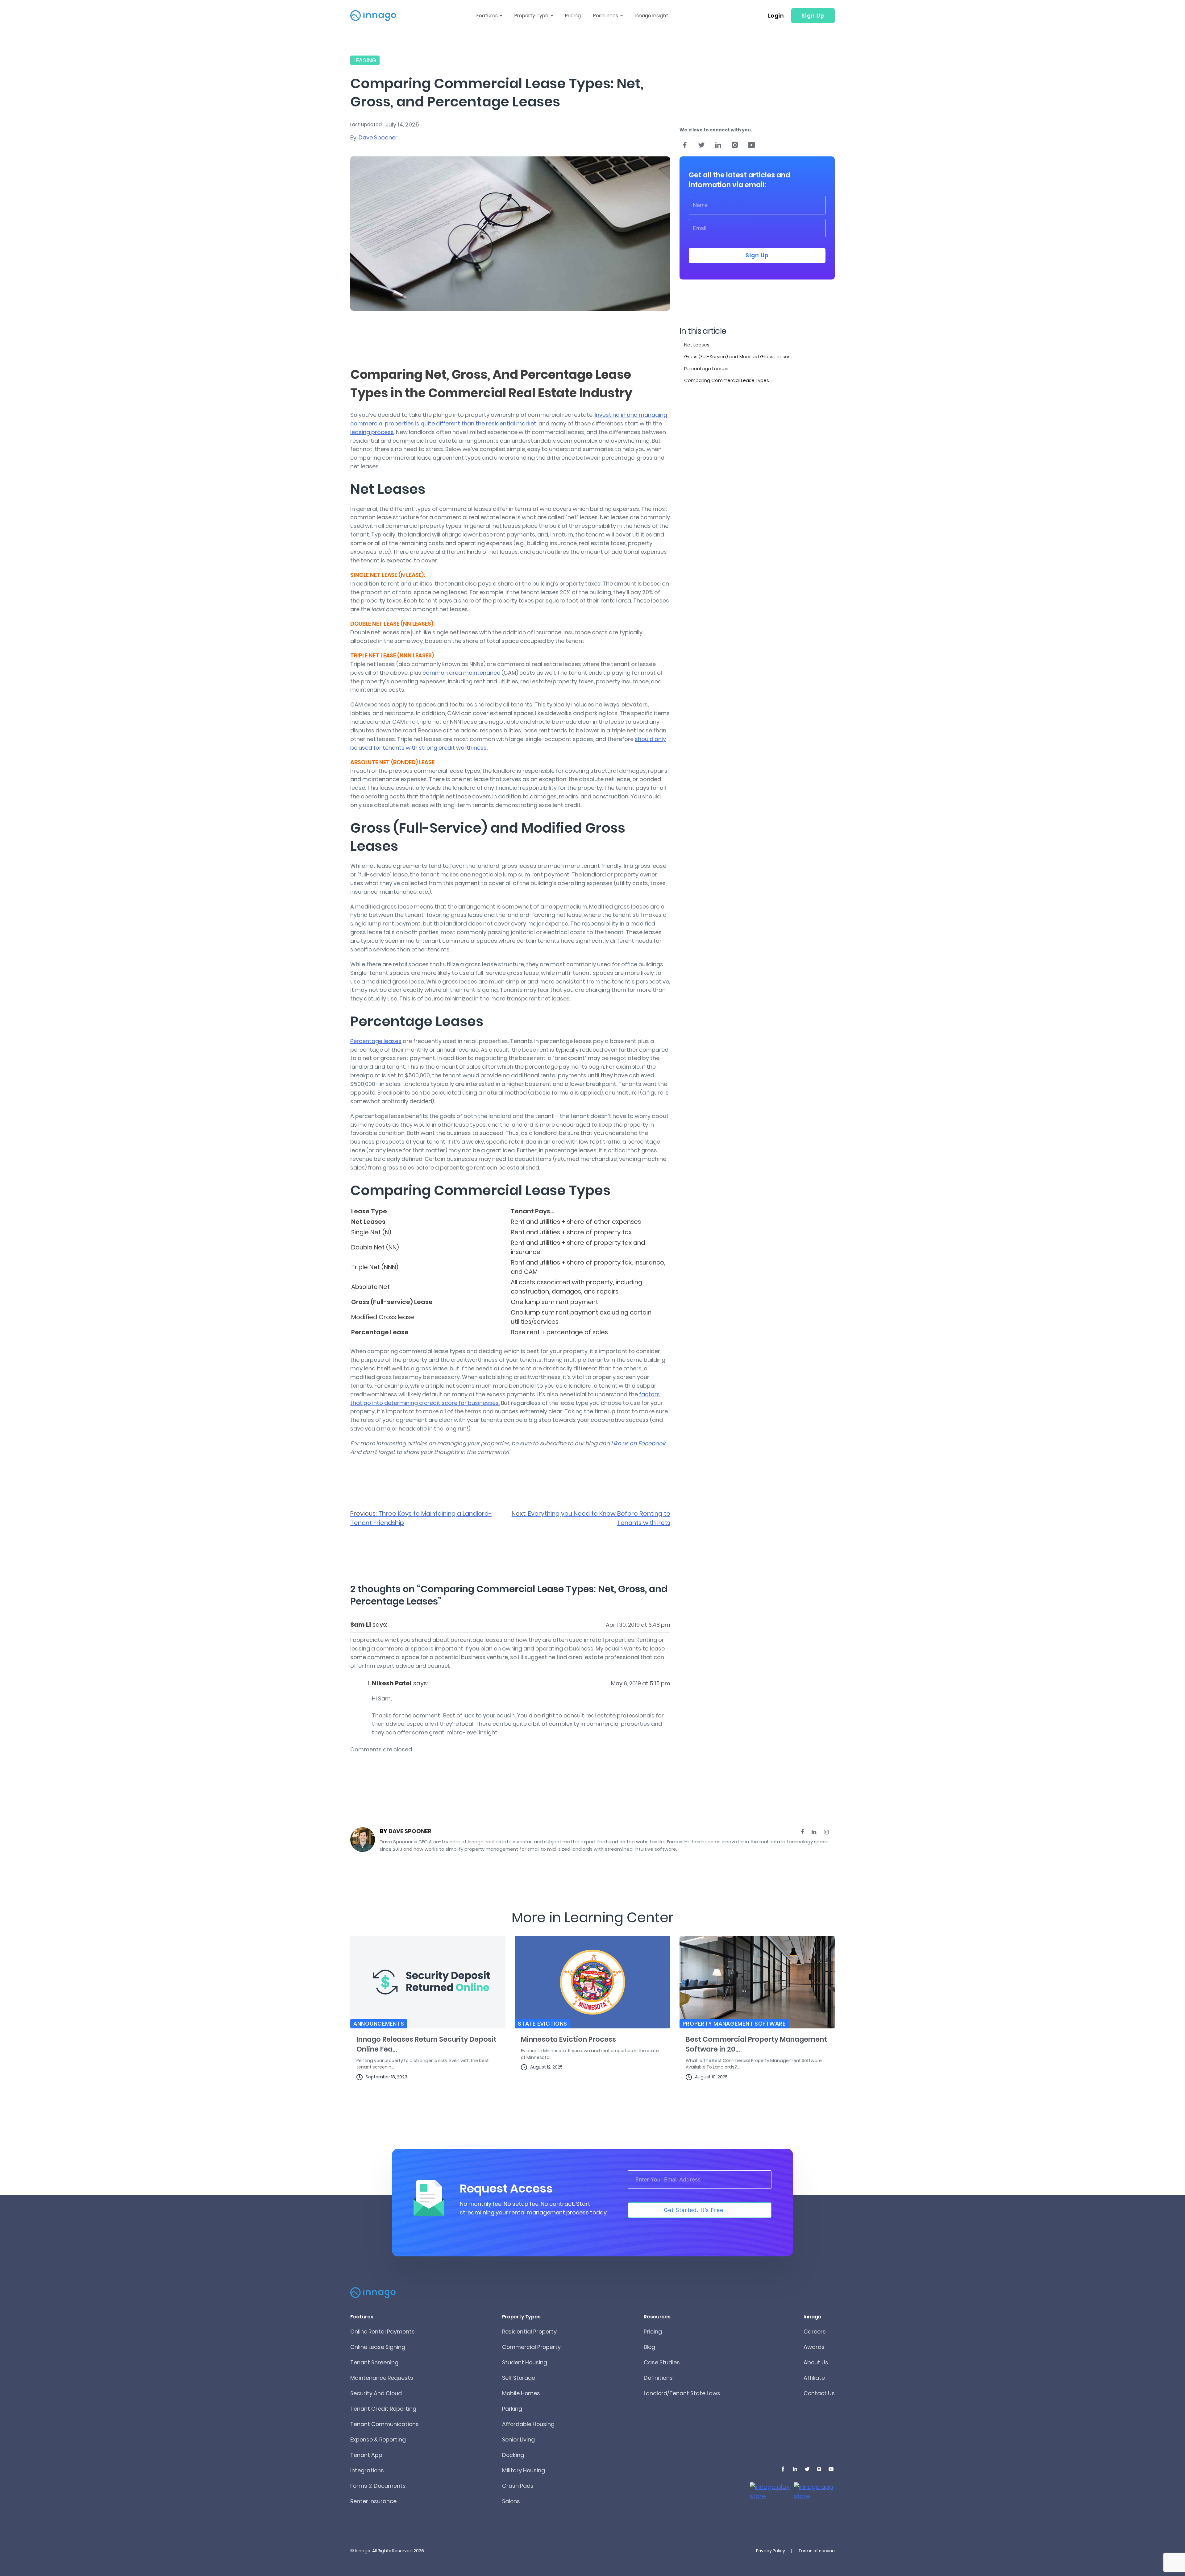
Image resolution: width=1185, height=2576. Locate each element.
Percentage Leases (706, 369)
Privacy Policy (771, 2551)
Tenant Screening (374, 2362)
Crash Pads (518, 2486)
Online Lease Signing (378, 2347)
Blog (649, 2347)
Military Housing (524, 2470)
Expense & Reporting (378, 2439)
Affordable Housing (528, 2424)
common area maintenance (461, 673)
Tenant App (366, 2455)
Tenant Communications (385, 2424)
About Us (816, 2362)
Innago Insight (651, 16)
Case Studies (662, 2362)
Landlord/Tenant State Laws (682, 2393)
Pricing (573, 16)
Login (776, 16)
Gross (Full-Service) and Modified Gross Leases (737, 356)
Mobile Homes (521, 2393)
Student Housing (525, 2362)
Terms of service (817, 2551)
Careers (815, 2332)
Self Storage (519, 2378)
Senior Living (518, 2439)
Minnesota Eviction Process (568, 2039)
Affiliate (814, 2378)
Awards (814, 2347)
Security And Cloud (376, 2393)
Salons (511, 2501)
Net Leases (697, 345)
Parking (512, 2409)
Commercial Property (531, 2347)
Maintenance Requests (382, 2378)
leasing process (372, 432)
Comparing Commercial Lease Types (727, 380)
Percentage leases (376, 1041)
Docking (513, 2455)
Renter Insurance (373, 2501)
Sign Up (813, 16)
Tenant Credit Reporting (383, 2409)
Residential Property (529, 2332)
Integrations (367, 2470)
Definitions (658, 2378)
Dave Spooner (378, 137)
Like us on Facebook (638, 1443)
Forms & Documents (378, 2486)
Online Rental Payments (383, 2332)
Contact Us (819, 2393)
